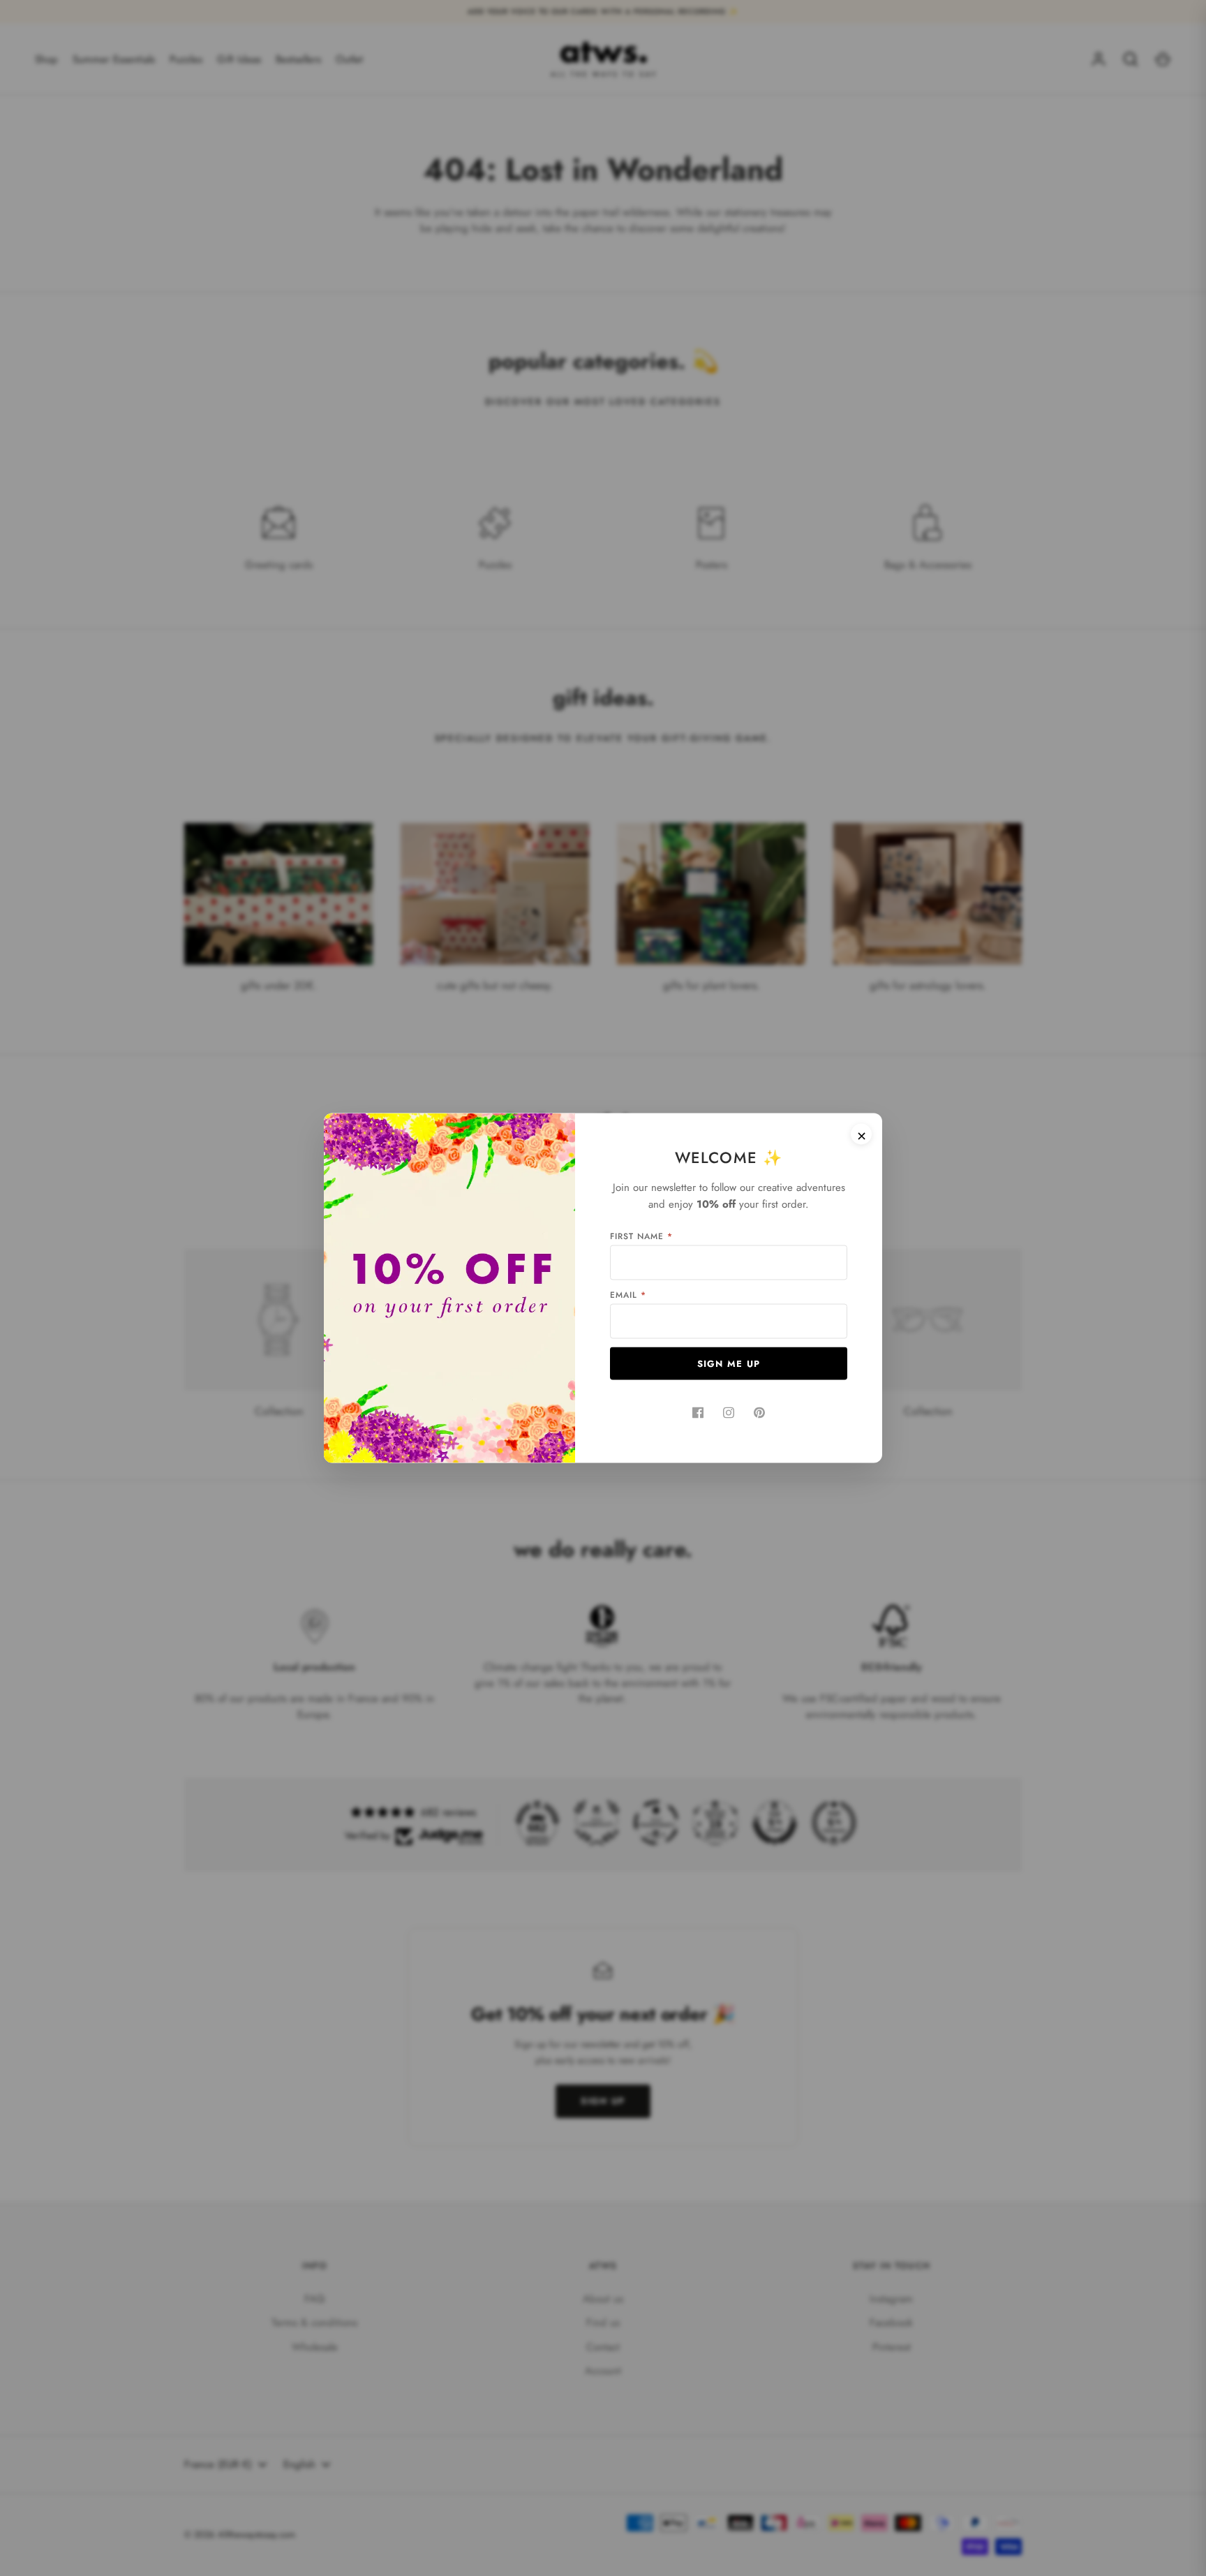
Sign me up (729, 1364)
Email (628, 1295)
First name (641, 1236)
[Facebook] (698, 1413)
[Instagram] (729, 1413)
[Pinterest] (759, 1413)
